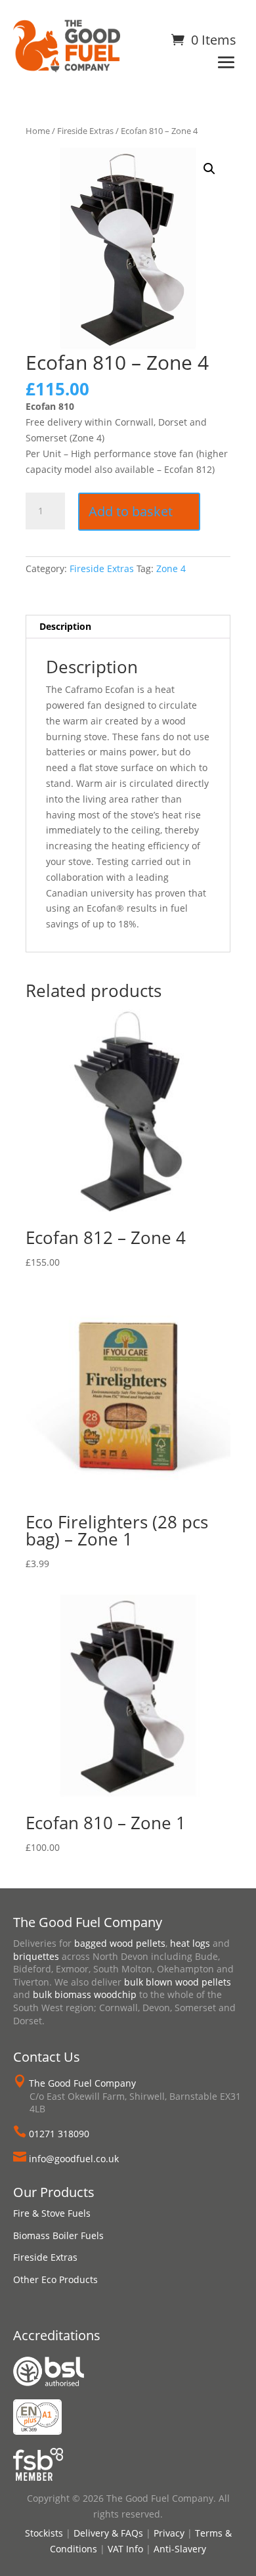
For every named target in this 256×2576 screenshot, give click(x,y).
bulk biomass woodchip (85, 1994)
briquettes (36, 1956)
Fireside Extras (85, 131)
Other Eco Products (55, 2279)
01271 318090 (59, 2134)
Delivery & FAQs (108, 2533)
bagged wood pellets (120, 1943)
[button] (209, 169)
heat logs (190, 1943)
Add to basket (131, 511)
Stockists (44, 2533)
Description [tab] (65, 626)
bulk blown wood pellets (178, 1982)
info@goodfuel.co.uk (74, 2159)
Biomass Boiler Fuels (58, 2235)
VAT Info (125, 2549)
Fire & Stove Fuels (52, 2213)
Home (38, 131)
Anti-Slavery (180, 2549)
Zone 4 (171, 568)
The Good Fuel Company (82, 2083)
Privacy (169, 2533)
